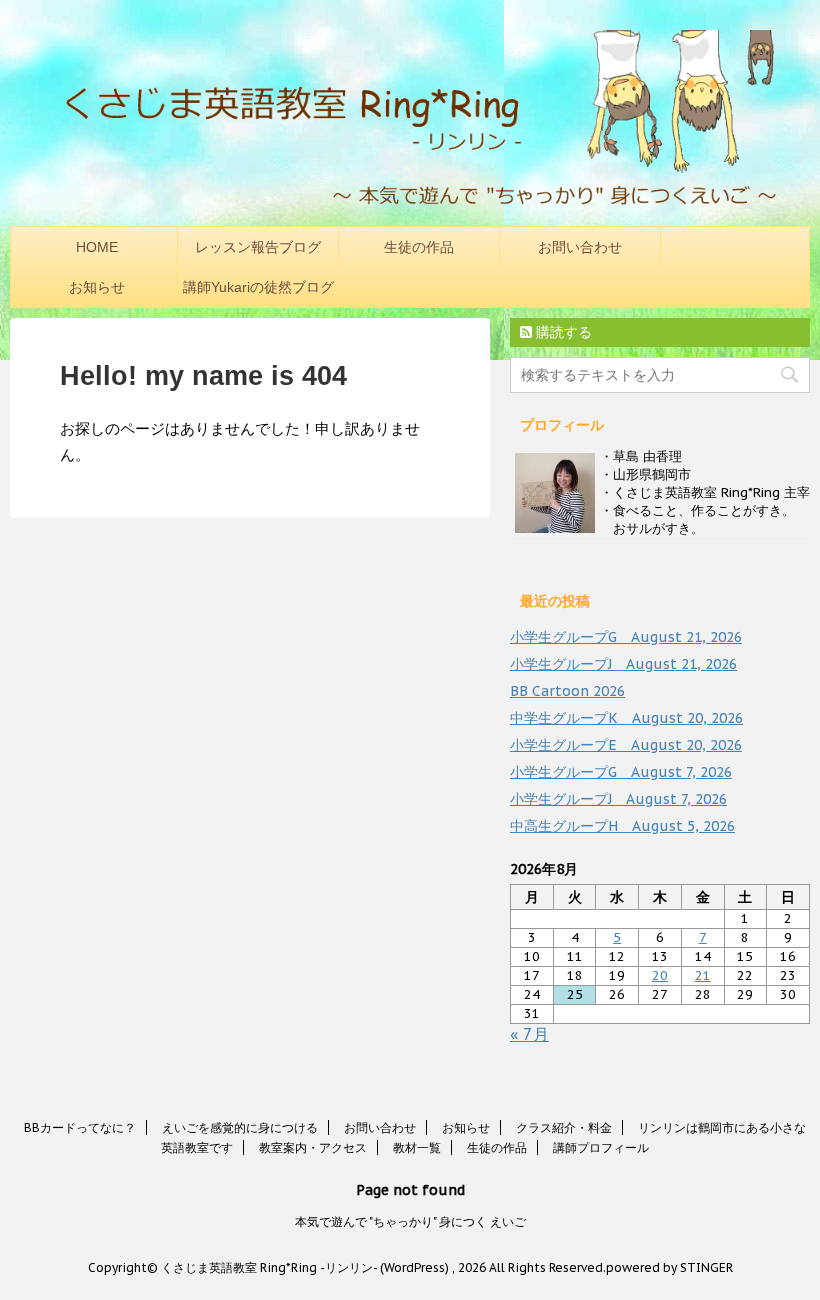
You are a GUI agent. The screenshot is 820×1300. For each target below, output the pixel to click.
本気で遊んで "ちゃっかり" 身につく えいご (410, 1221)
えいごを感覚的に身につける (240, 1127)
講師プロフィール (601, 1147)
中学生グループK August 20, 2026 (626, 718)
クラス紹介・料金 (564, 1127)
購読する (562, 332)
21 (703, 975)
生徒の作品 (419, 247)
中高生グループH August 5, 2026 (622, 826)
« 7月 (529, 1034)
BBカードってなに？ (80, 1127)
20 (660, 975)
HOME (97, 247)
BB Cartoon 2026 (567, 691)
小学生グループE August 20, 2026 (626, 745)
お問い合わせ (580, 247)
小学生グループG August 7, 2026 (621, 772)
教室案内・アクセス (313, 1147)
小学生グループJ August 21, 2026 (623, 664)
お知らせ (97, 287)
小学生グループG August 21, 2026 (626, 637)
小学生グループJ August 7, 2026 (618, 799)
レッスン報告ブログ (258, 247)
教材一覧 (417, 1147)
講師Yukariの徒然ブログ (258, 287)
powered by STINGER (669, 1267)
